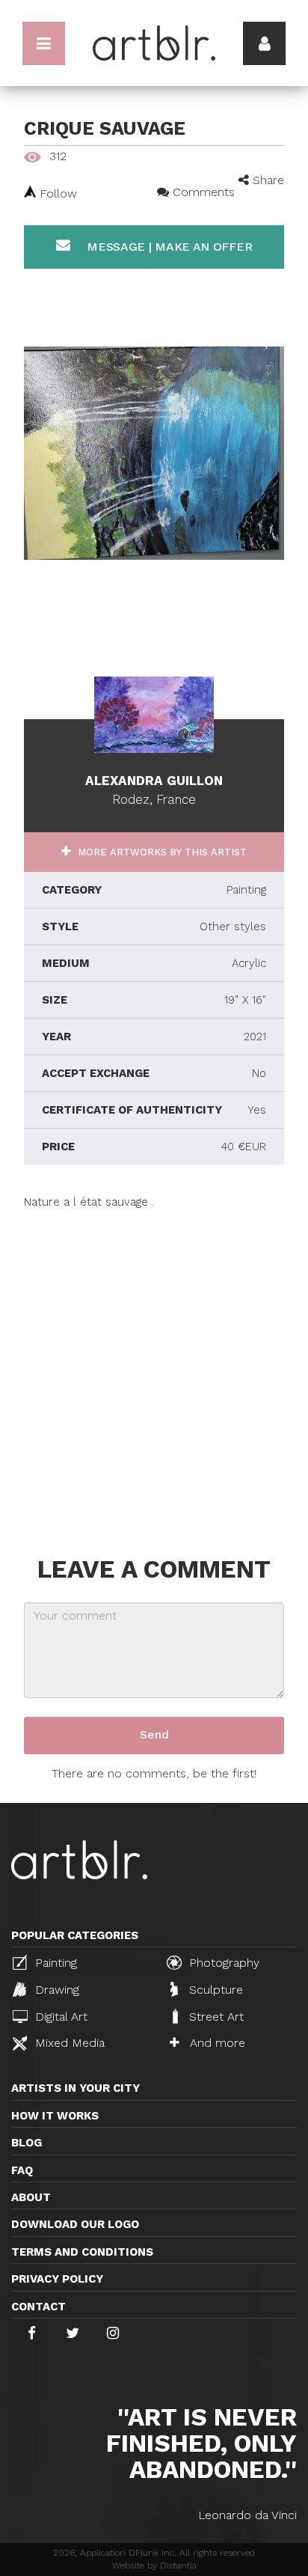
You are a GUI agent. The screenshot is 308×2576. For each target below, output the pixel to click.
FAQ (22, 2170)
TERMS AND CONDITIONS (82, 2252)
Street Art (215, 2017)
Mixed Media (68, 2043)
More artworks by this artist (161, 852)
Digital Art (59, 2017)
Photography (222, 1963)
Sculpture (214, 1990)
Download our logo (75, 2224)
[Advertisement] (154, 1364)
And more (216, 2043)
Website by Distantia (154, 2566)
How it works (55, 2116)
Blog (27, 2143)
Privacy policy (57, 2279)
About (31, 2197)
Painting (54, 1963)
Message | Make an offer (167, 247)
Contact (38, 2307)
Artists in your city (76, 2088)
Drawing (55, 1990)
